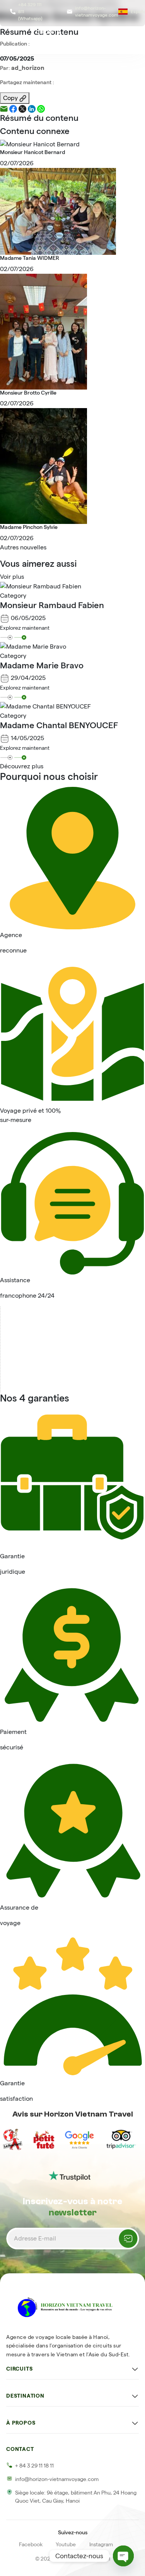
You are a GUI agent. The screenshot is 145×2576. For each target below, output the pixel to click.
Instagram (101, 2544)
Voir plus (12, 577)
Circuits (48, 32)
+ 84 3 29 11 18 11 (34, 2466)
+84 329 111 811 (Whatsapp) (30, 11)
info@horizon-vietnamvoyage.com (97, 11)
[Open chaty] (123, 2556)
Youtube (66, 2544)
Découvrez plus (22, 766)
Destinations (97, 32)
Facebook (31, 2544)
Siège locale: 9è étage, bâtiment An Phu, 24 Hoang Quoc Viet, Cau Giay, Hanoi (76, 2497)
